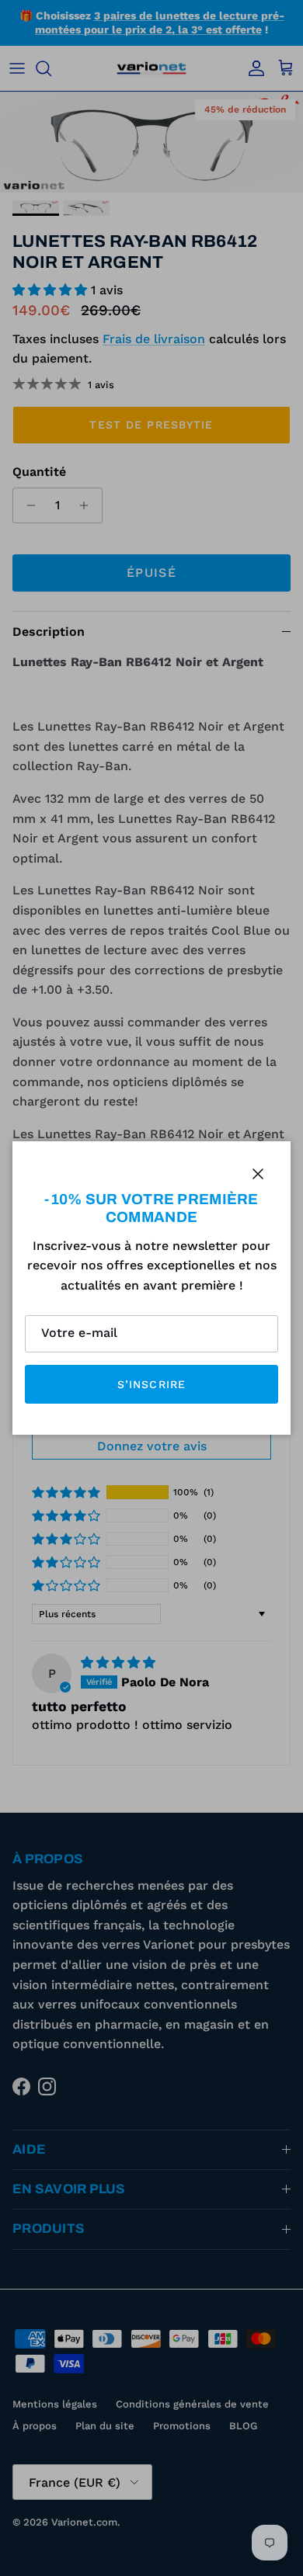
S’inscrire (151, 1384)
